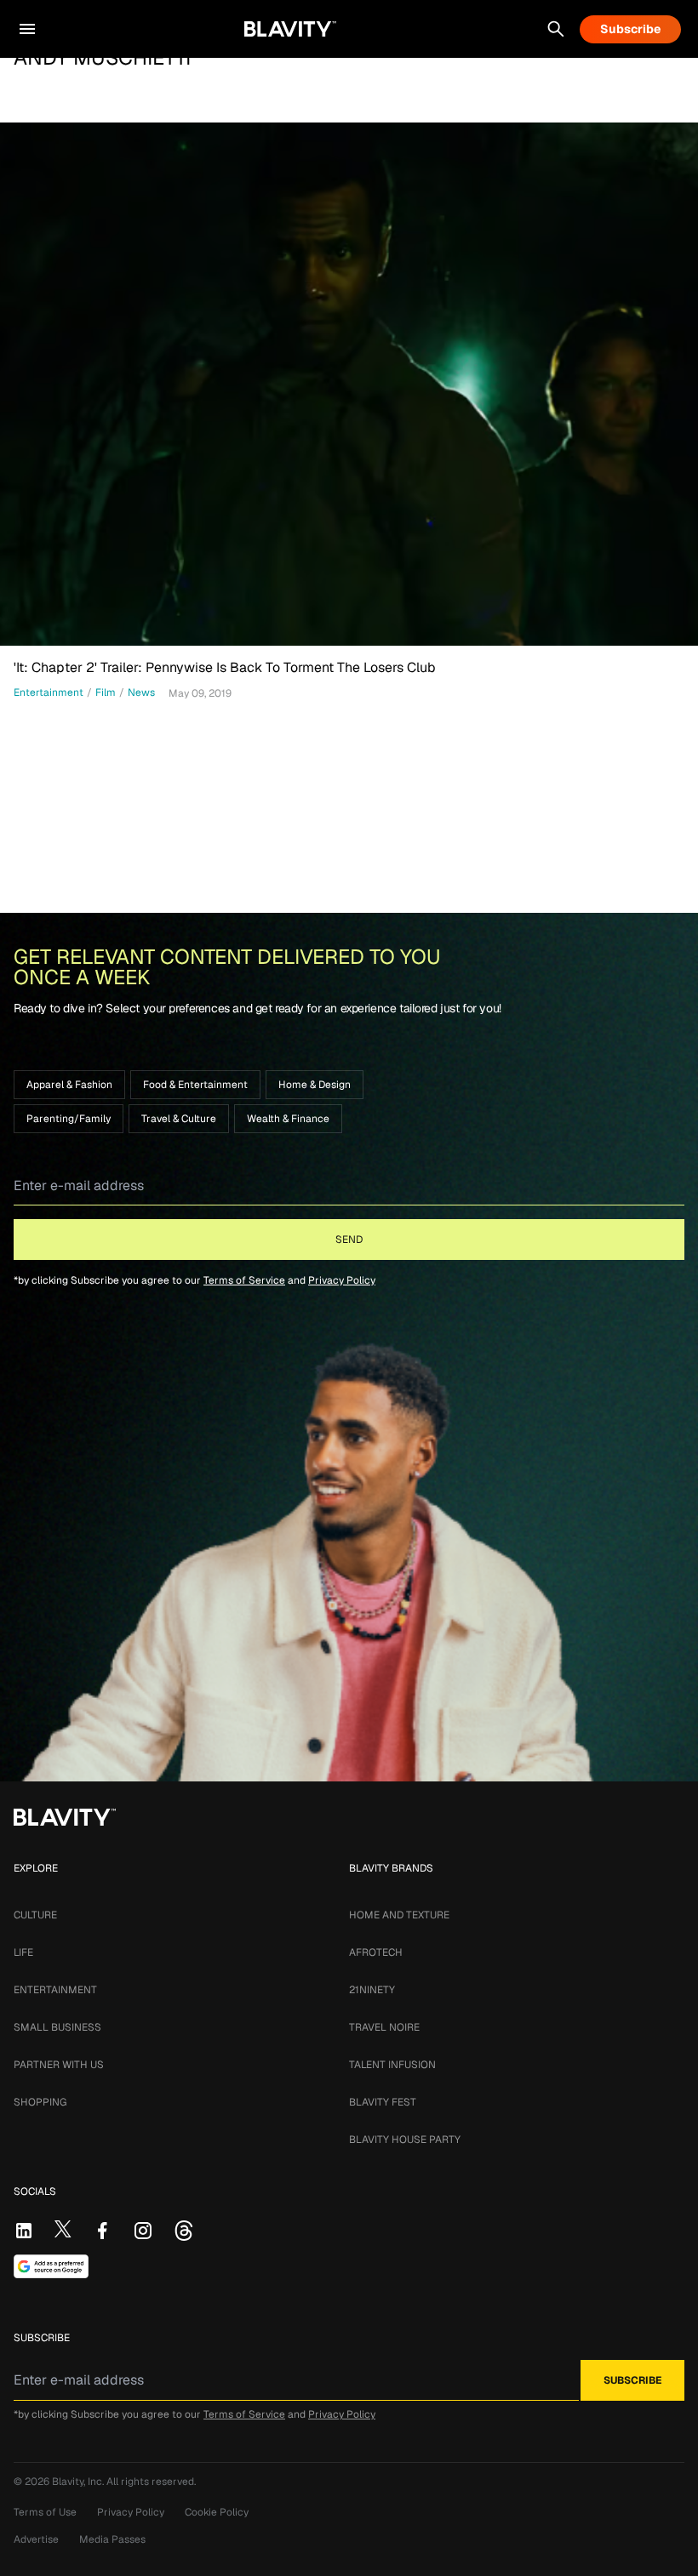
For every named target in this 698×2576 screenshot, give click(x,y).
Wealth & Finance (288, 1119)
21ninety (372, 1990)
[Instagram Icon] (143, 2231)
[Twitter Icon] (63, 2229)
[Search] (556, 29)
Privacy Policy (342, 1280)
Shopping (40, 2102)
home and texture (399, 1915)
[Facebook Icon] (102, 2231)
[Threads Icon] (184, 2231)
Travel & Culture (179, 1119)
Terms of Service (244, 1280)
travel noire (384, 2027)
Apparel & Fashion (69, 1085)
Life (23, 1952)
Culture (35, 1915)
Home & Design (315, 1085)
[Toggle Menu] (27, 29)
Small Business (57, 2027)
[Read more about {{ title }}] (349, 384)
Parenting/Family (69, 1119)
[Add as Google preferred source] (51, 2266)
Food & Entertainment (195, 1085)
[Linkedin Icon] (24, 2231)
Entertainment (55, 1990)
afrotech (376, 1952)
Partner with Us (59, 2065)
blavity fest (383, 2102)
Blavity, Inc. (79, 2482)
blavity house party (405, 2140)
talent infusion (392, 2065)
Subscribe (630, 29)
